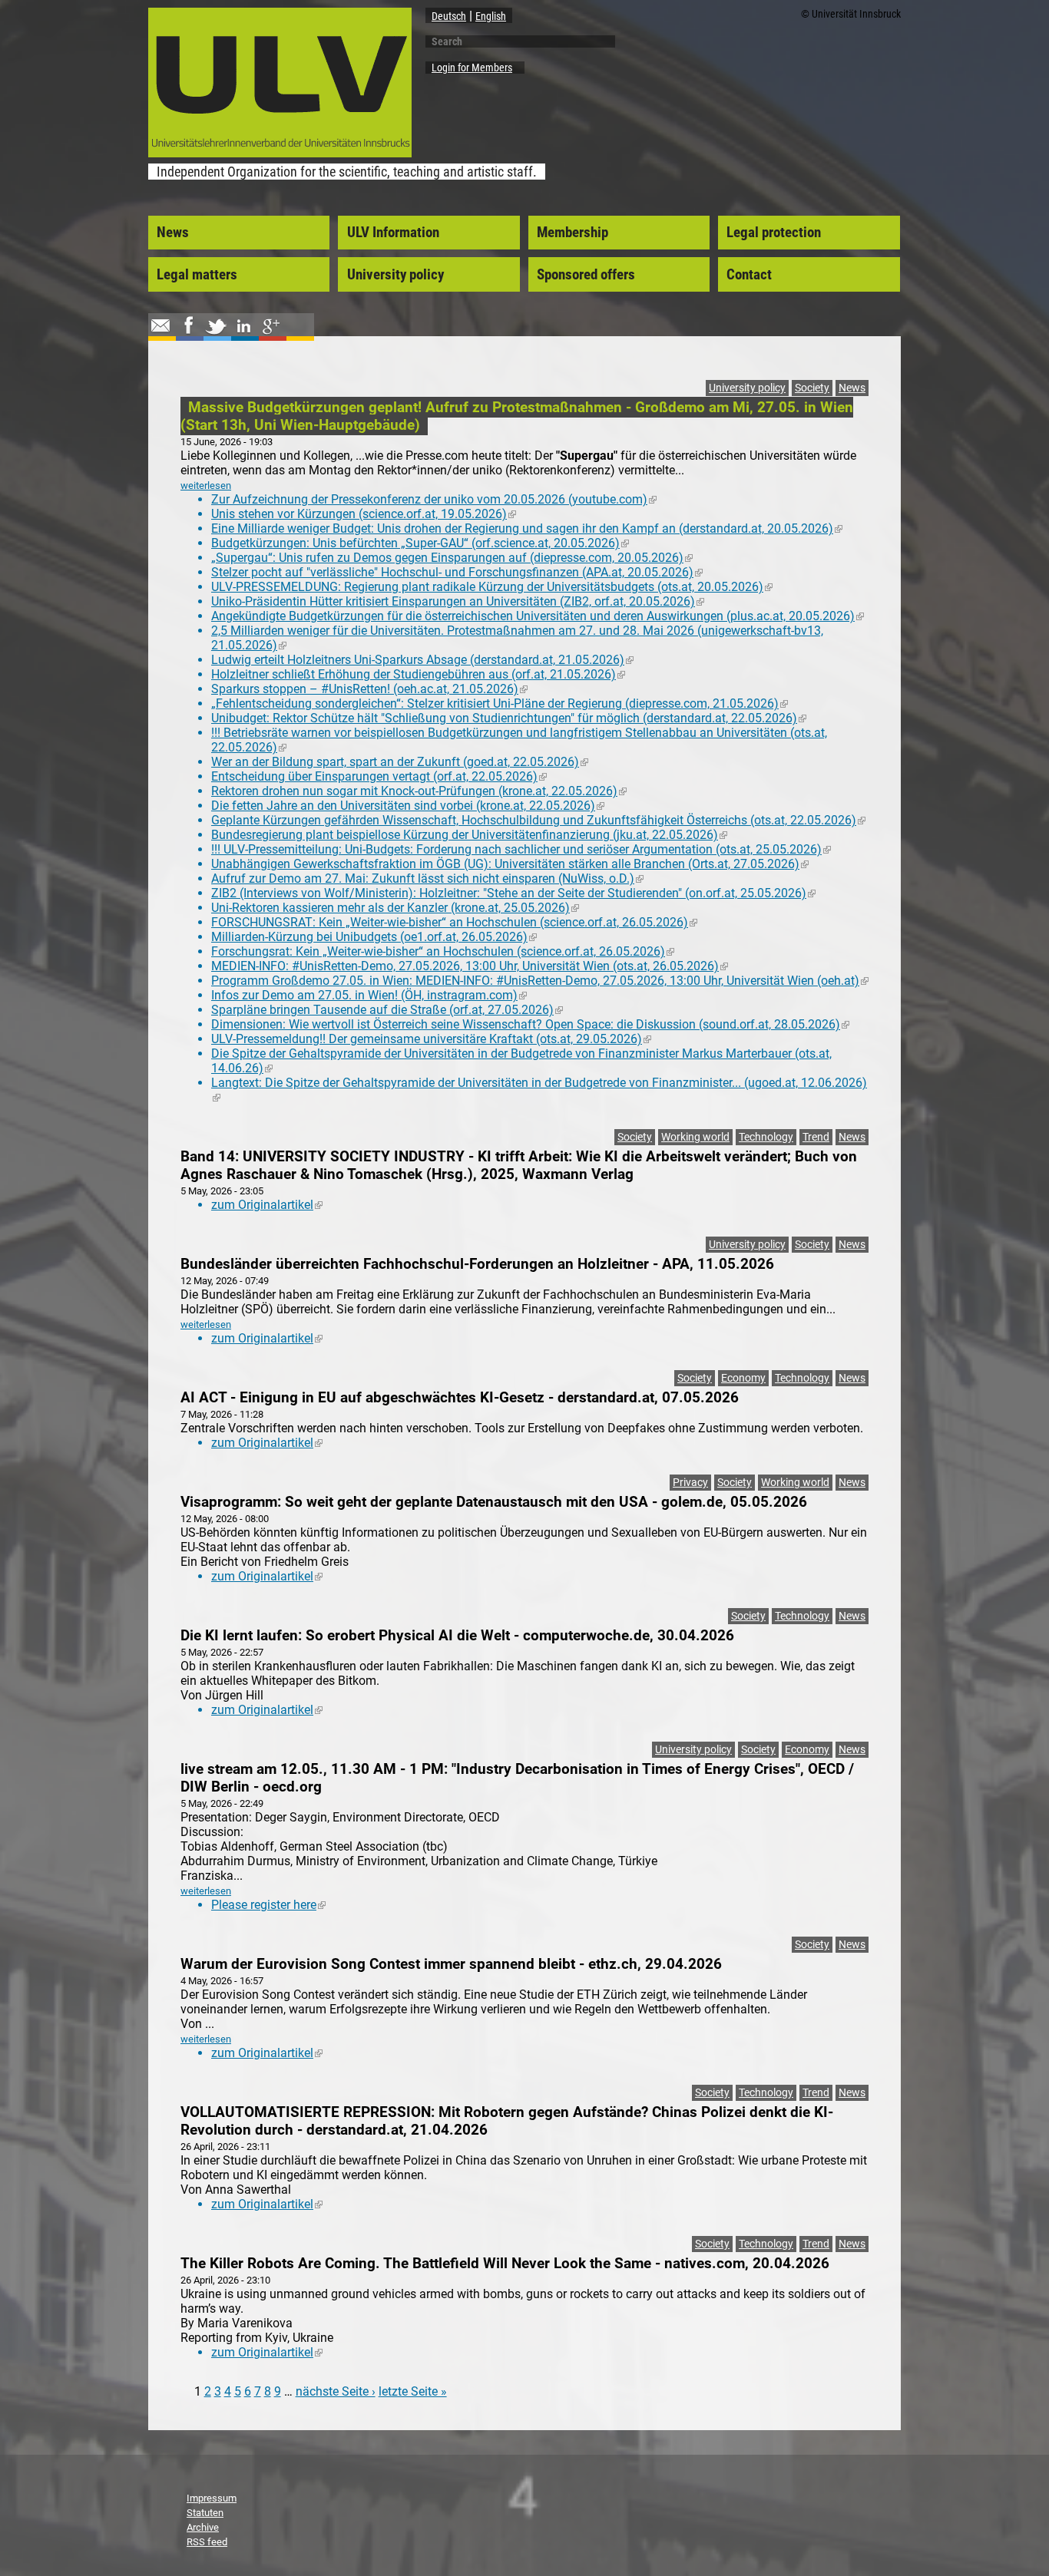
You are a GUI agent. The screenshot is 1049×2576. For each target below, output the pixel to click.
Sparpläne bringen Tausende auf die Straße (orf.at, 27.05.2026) (387, 1010)
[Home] (280, 153)
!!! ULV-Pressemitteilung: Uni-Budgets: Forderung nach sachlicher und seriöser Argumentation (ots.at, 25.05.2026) (521, 849)
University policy (395, 275)
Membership (572, 233)
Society (812, 388)
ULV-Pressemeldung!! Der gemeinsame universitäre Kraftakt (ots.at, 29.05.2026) (431, 1039)
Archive (203, 2527)
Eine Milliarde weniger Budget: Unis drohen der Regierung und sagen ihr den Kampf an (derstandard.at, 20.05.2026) (527, 528)
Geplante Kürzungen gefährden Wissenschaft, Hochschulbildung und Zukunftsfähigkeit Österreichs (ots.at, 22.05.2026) (538, 820)
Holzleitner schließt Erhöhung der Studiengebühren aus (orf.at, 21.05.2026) (418, 674)
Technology (766, 1137)
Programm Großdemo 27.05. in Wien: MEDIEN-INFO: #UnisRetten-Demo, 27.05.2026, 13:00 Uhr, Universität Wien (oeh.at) (540, 981)
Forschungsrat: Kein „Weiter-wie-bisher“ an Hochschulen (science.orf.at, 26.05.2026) (443, 951)
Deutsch (449, 16)
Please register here (268, 1905)
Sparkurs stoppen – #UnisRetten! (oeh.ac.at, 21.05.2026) (369, 689)
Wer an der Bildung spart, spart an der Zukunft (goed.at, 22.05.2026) (400, 762)
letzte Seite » (413, 2391)
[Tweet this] (216, 333)
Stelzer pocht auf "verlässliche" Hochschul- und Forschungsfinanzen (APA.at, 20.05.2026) (457, 572)
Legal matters (197, 275)
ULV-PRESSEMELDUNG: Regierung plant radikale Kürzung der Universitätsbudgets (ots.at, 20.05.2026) (492, 587)
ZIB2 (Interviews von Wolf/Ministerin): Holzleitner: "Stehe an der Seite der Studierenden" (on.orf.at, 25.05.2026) (513, 893)
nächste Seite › (336, 2391)
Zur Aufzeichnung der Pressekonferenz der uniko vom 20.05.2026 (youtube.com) (434, 499)
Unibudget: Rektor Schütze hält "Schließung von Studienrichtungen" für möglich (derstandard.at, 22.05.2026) (509, 718)
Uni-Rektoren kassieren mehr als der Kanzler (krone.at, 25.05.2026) (395, 908)
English (491, 16)
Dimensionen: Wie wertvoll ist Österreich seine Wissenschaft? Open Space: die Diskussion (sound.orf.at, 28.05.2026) (530, 1024)
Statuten (205, 2513)
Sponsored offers (586, 275)
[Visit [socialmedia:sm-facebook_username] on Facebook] (188, 333)
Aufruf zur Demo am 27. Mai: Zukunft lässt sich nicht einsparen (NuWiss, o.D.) (427, 878)
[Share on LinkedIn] (243, 333)
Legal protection (774, 233)
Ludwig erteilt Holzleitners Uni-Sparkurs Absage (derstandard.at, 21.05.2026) (422, 660)
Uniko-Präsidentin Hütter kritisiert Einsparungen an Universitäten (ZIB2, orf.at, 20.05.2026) (458, 601)
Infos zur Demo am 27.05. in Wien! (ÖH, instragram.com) (369, 995)
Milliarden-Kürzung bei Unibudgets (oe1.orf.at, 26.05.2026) (374, 937)
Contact (749, 275)
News (173, 233)
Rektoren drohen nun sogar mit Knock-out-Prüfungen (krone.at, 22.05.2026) (419, 791)
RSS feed (207, 2542)
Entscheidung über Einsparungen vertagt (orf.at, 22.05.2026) (379, 776)
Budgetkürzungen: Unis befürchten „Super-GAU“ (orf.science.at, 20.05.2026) (420, 543)
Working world (695, 1137)
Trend (816, 1137)
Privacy (690, 1483)
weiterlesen (206, 485)
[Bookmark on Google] (271, 333)
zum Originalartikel (267, 1205)
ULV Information (393, 233)
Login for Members (472, 68)
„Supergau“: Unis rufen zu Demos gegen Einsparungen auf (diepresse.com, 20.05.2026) (452, 558)
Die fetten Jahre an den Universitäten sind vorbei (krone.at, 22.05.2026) (408, 806)
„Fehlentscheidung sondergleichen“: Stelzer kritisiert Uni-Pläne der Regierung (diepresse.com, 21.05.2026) (500, 703)
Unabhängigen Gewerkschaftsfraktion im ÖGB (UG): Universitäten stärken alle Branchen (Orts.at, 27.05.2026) (510, 864)
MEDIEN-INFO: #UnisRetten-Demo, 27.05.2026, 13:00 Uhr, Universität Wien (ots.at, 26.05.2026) (470, 966)
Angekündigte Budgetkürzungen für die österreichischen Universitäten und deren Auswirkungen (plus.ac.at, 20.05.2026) (538, 616)
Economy (743, 1378)
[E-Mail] (160, 333)
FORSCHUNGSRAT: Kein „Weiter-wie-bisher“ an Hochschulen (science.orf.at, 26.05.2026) (454, 922)
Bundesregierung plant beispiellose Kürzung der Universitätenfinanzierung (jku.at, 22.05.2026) (469, 835)
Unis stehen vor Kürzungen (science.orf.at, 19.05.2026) (364, 514)
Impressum (212, 2498)
